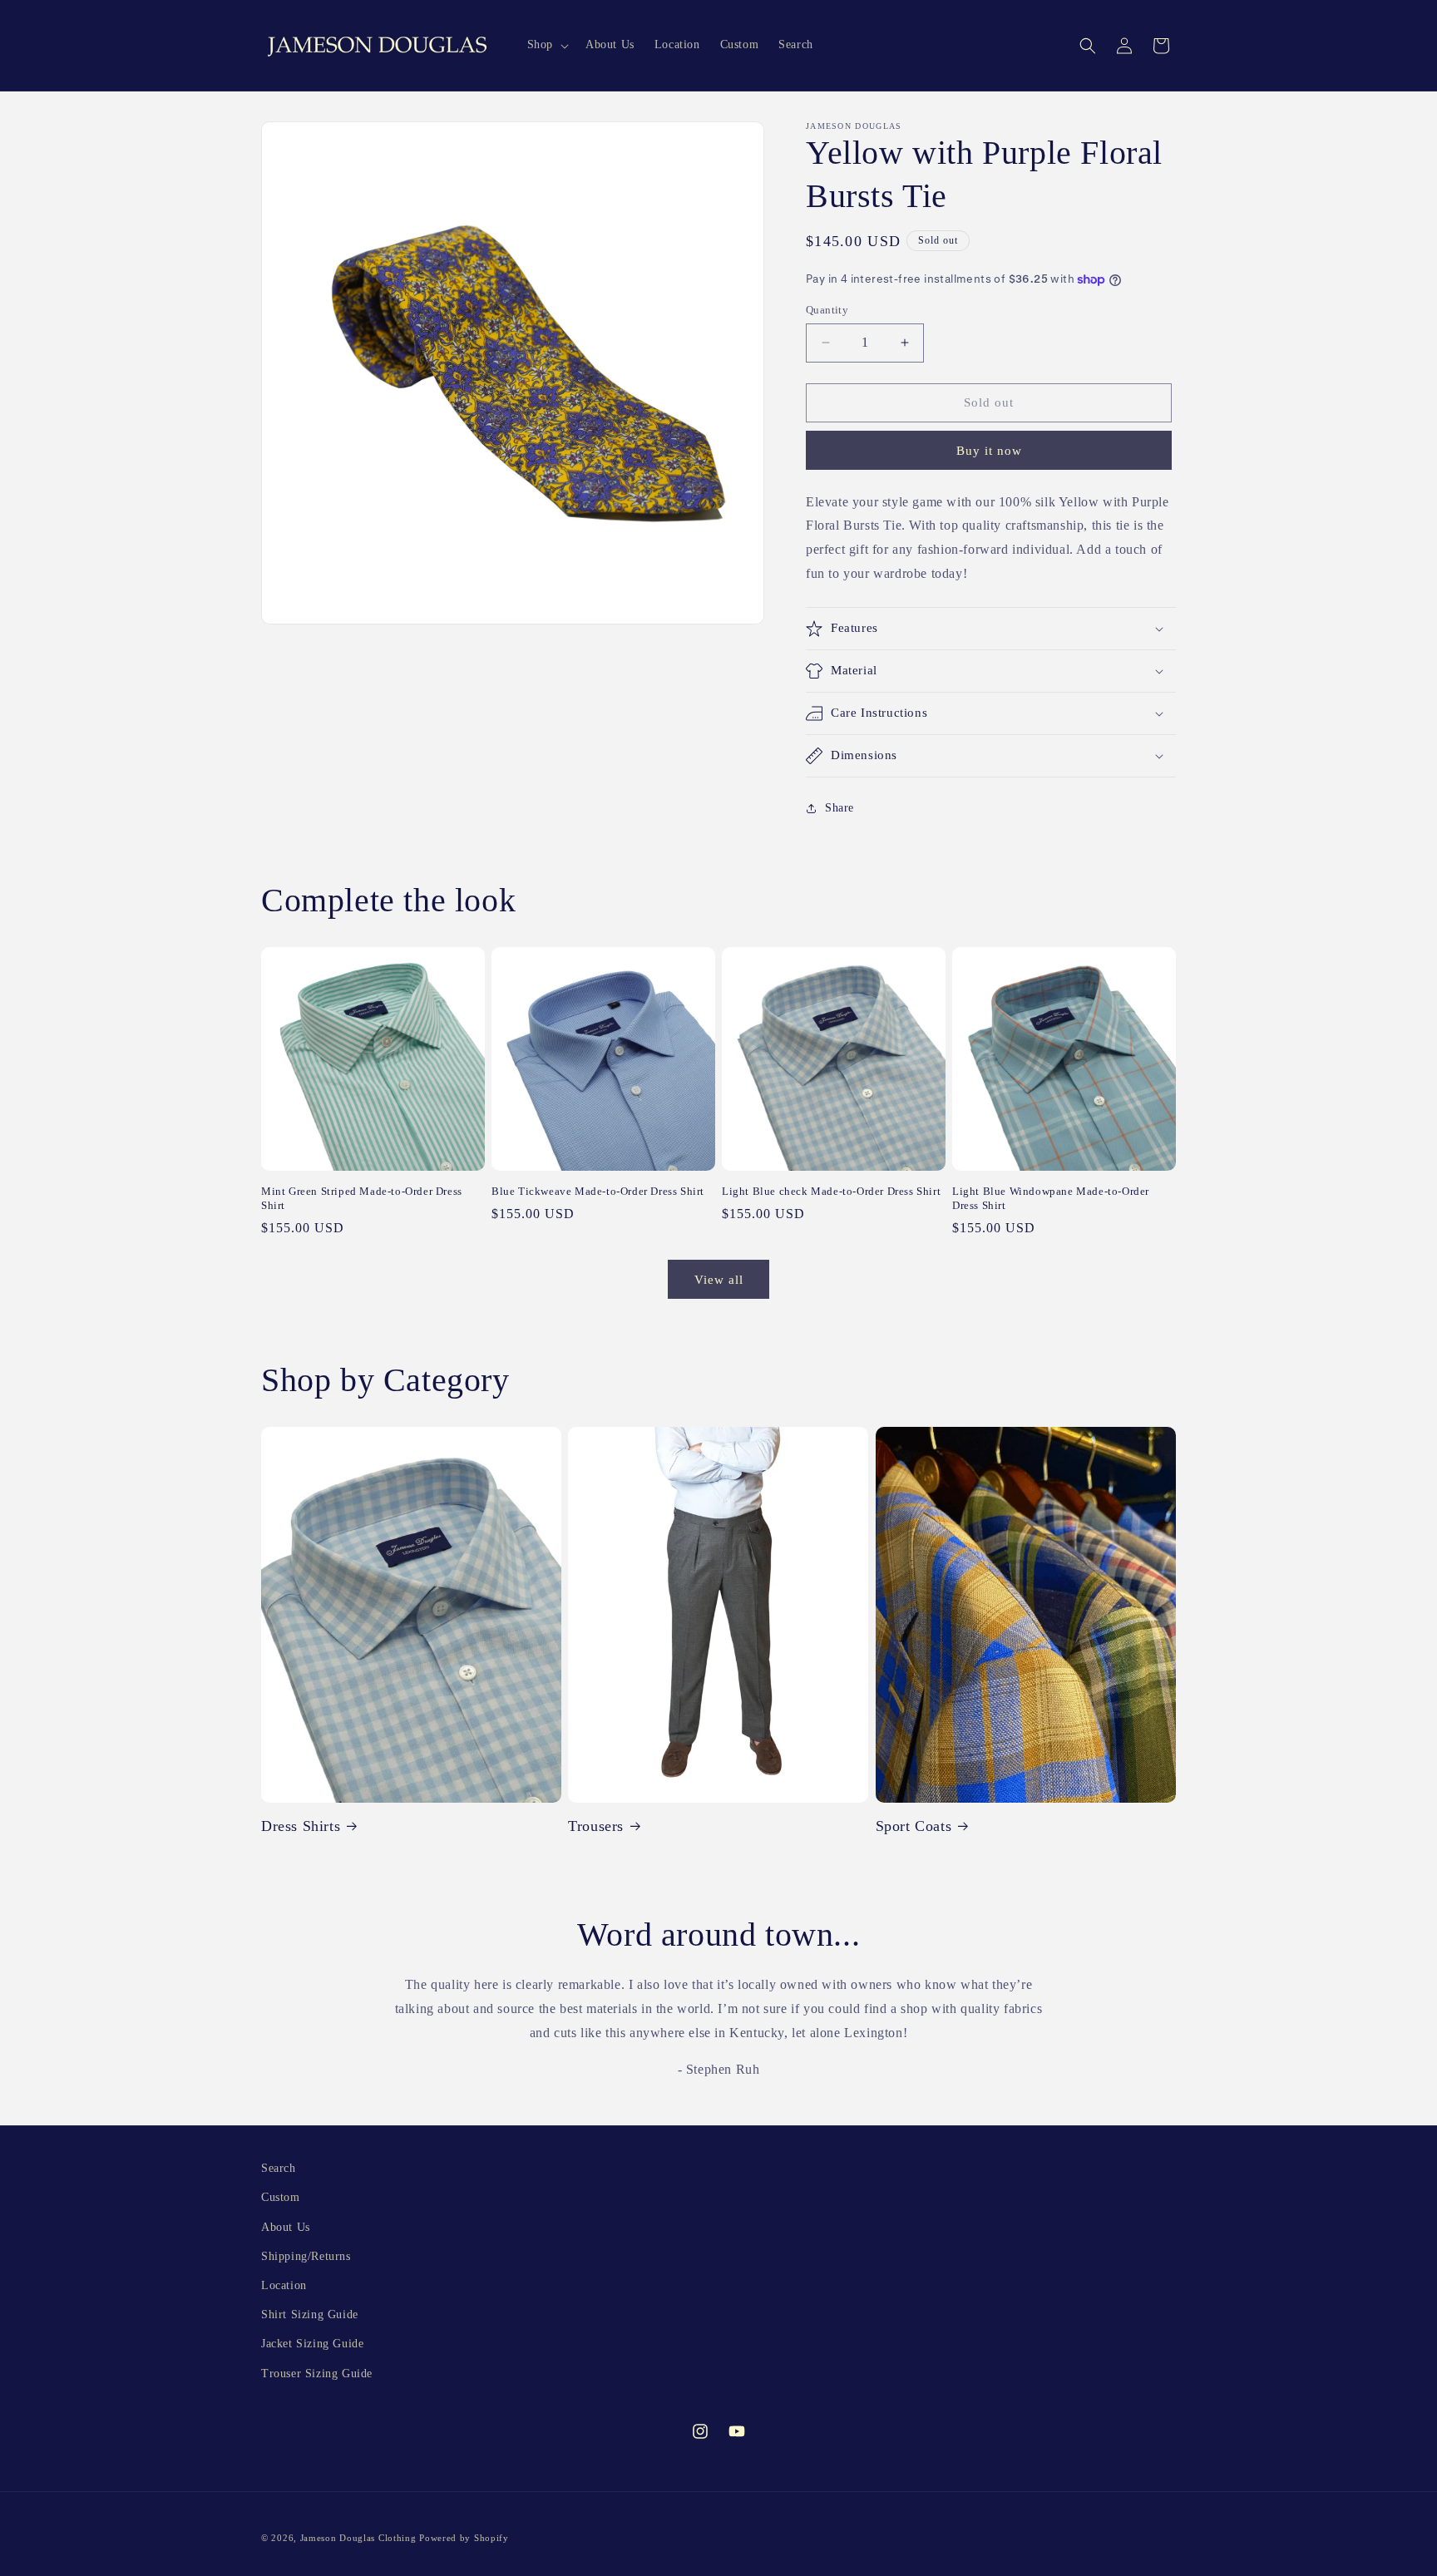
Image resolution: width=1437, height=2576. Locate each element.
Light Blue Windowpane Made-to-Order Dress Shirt (1051, 1198)
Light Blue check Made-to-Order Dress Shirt (831, 1191)
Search (279, 2168)
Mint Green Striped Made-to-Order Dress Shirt (362, 1198)
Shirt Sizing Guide (310, 2314)
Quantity (827, 310)
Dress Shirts (301, 1826)
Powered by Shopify (464, 2538)
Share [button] (839, 808)
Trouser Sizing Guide (317, 2374)
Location (284, 2285)
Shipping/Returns (306, 2256)
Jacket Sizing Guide (312, 2344)
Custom (281, 2197)
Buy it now (989, 451)
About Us (286, 2227)
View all (719, 1280)
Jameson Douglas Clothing (358, 2538)
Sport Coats (914, 1826)
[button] (546, 45)
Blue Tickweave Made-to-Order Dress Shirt (598, 1191)
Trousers (596, 1826)
